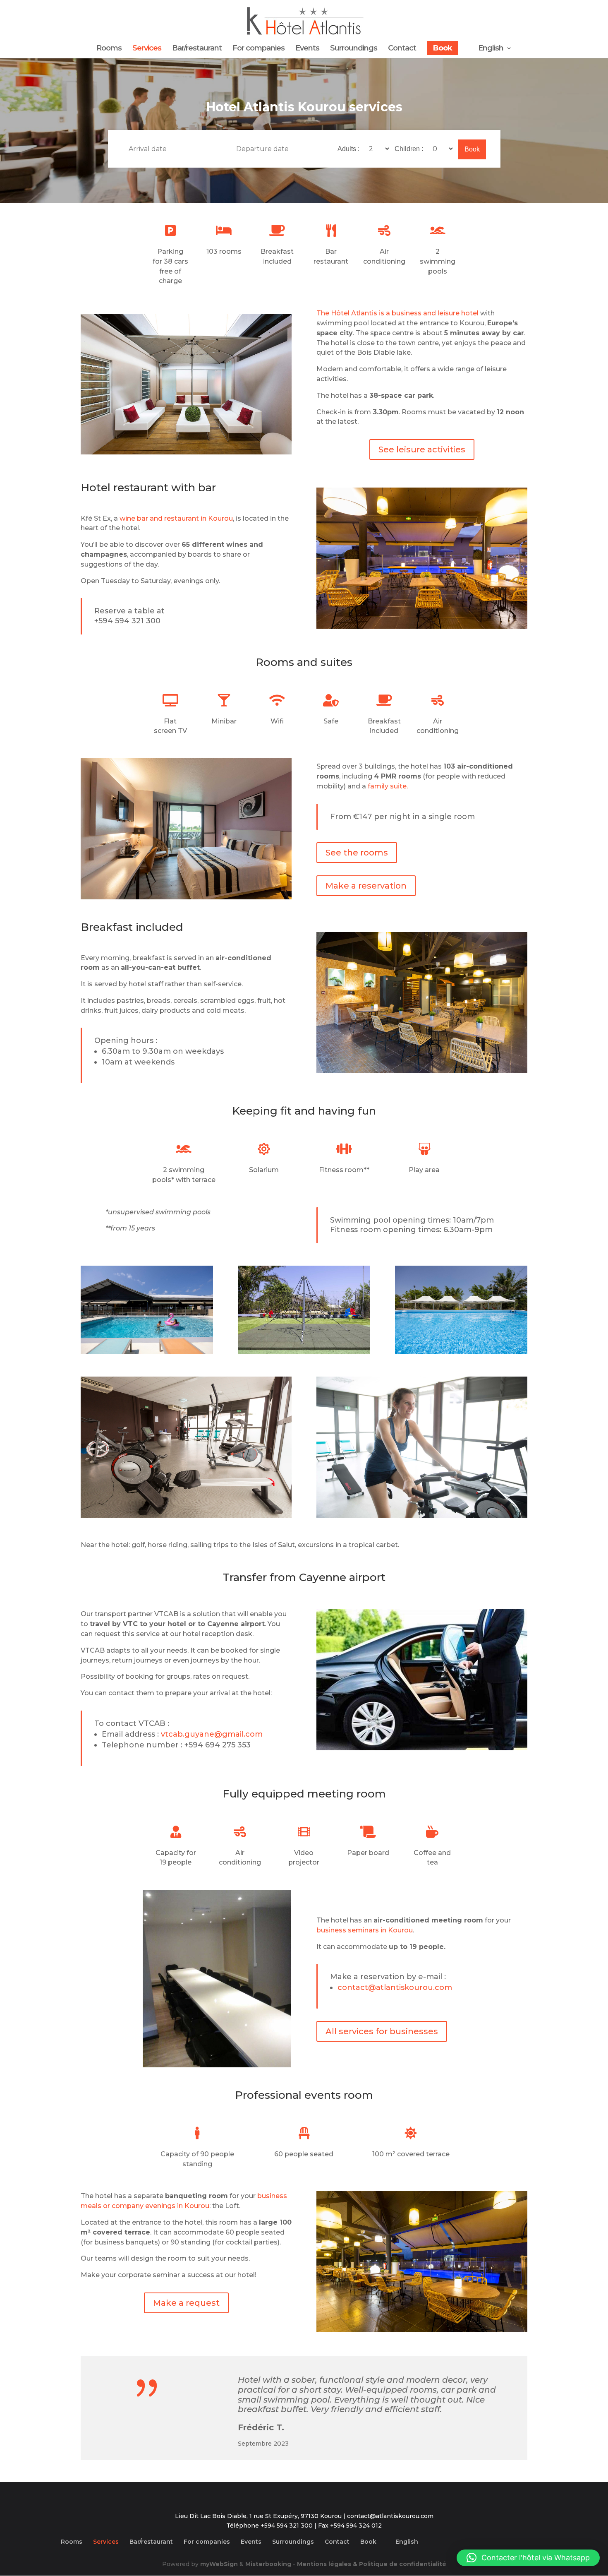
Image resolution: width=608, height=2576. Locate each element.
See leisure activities (422, 449)
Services (147, 49)
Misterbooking (268, 2564)
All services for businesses (382, 2031)
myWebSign (219, 2564)
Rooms (109, 49)
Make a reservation (366, 886)
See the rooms (357, 853)
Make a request (186, 2303)
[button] (528, 2558)
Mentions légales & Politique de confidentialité (372, 2564)
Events (307, 49)
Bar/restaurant (197, 49)
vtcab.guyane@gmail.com (212, 1734)
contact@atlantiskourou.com (395, 1987)
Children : (410, 149)
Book (443, 48)
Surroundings (354, 49)
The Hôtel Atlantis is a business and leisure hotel (397, 313)
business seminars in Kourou (365, 1930)
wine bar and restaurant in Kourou (176, 518)
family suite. (388, 786)
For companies (259, 49)
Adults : (349, 149)
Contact (402, 49)
